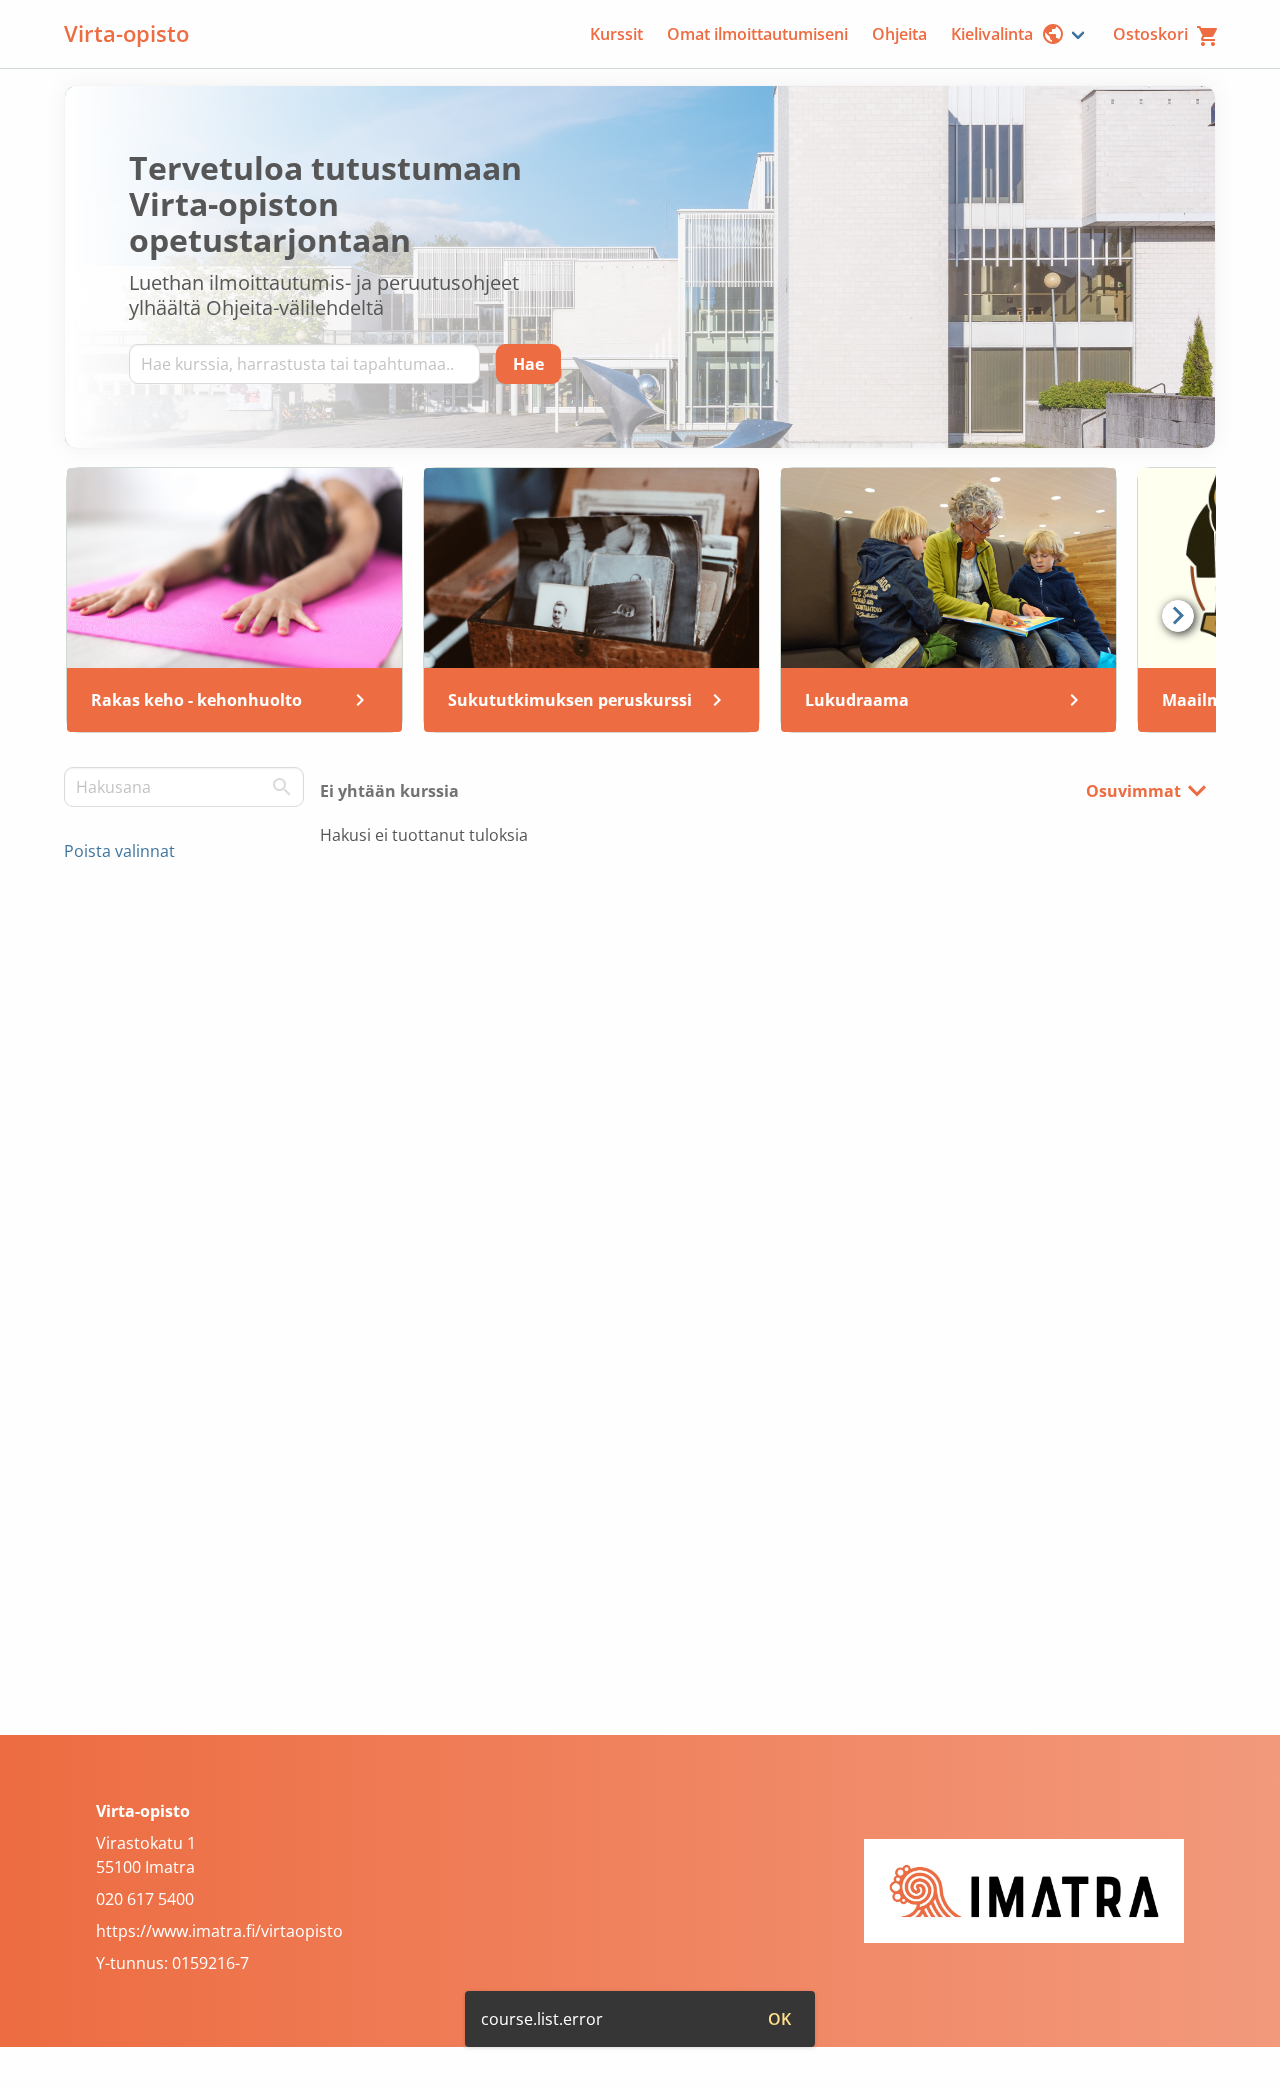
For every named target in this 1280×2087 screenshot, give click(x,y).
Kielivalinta (992, 34)
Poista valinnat (119, 851)
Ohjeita (899, 34)
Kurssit (616, 34)
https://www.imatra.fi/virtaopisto (219, 1931)
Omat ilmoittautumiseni (757, 34)
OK (779, 2019)
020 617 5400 (145, 1899)
